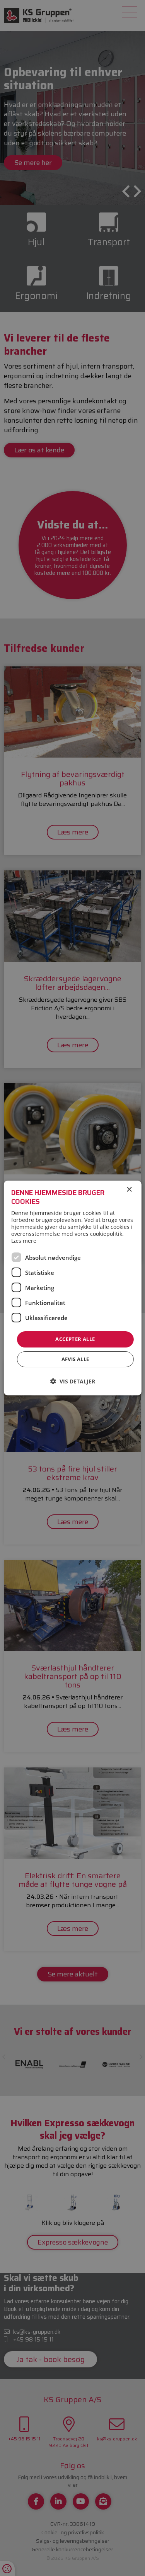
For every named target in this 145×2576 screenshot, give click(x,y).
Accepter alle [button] (75, 1339)
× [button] (129, 1190)
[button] (73, 1381)
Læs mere (24, 1241)
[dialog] (72, 1288)
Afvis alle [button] (75, 1359)
